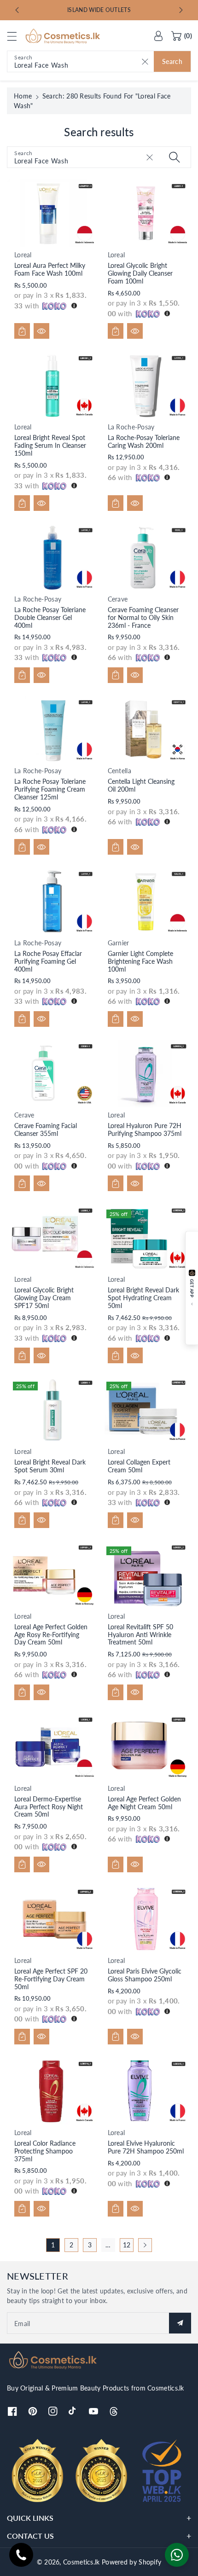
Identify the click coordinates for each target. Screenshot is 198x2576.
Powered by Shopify (131, 2562)
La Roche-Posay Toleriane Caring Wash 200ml (144, 441)
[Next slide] (181, 10)
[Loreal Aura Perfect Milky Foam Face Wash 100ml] (52, 213)
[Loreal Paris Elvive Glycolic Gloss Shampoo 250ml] (146, 1919)
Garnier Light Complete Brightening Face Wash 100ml (140, 961)
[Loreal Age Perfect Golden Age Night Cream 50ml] (146, 1747)
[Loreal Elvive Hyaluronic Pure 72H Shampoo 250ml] (146, 2091)
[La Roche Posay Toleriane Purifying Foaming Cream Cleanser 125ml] (52, 730)
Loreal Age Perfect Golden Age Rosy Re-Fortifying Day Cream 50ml (51, 1635)
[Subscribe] (180, 2323)
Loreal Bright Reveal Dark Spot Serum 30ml (50, 1466)
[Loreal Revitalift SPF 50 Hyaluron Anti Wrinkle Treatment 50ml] (146, 1575)
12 (127, 2245)
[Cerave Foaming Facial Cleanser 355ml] (52, 1074)
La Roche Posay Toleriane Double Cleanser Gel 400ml (50, 617)
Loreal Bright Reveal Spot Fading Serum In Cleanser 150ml (50, 445)
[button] (16, 36)
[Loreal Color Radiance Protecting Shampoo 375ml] (52, 2091)
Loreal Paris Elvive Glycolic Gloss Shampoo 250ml (145, 1975)
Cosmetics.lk (82, 2562)
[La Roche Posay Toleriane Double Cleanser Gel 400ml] (52, 558)
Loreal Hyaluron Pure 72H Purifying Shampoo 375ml (145, 1129)
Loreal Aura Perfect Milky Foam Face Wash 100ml (50, 269)
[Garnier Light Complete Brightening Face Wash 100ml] (146, 901)
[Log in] (158, 36)
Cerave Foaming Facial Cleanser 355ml (46, 1129)
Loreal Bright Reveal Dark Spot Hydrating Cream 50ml (143, 1298)
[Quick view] (41, 331)
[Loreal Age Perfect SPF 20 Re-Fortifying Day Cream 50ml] (52, 1919)
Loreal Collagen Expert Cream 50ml (139, 1466)
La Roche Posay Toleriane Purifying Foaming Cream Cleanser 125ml (50, 789)
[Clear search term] (145, 61)
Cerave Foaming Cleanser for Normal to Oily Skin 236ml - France (143, 617)
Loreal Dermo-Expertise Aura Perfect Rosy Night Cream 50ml (49, 1807)
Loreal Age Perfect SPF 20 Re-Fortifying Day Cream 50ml (51, 1979)
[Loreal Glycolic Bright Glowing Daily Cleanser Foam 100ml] (146, 213)
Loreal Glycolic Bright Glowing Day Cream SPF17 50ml (44, 1298)
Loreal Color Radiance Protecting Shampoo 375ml (45, 2151)
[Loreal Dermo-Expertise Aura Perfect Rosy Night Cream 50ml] (52, 1747)
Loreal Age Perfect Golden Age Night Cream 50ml (144, 1803)
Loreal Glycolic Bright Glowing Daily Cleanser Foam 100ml (140, 273)
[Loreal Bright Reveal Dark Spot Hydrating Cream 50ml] (146, 1238)
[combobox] (99, 61)
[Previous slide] (17, 10)
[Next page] (145, 2245)
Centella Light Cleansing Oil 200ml (141, 785)
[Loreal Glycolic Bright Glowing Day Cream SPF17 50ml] (52, 1238)
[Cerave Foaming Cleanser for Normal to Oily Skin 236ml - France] (146, 558)
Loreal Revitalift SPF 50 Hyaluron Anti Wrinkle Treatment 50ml (140, 1635)
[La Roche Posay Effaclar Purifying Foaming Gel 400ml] (52, 901)
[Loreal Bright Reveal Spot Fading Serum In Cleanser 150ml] (52, 385)
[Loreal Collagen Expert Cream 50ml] (146, 1410)
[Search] (175, 157)
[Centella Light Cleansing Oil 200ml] (146, 730)
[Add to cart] (22, 331)
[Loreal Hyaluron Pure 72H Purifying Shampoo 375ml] (146, 1074)
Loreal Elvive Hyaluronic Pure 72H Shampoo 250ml (146, 2147)
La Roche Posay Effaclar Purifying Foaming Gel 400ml (48, 961)
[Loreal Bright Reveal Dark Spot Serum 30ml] (52, 1410)
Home (23, 96)
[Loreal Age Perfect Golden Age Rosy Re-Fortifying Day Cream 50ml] (52, 1575)
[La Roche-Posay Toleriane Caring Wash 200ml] (146, 385)
